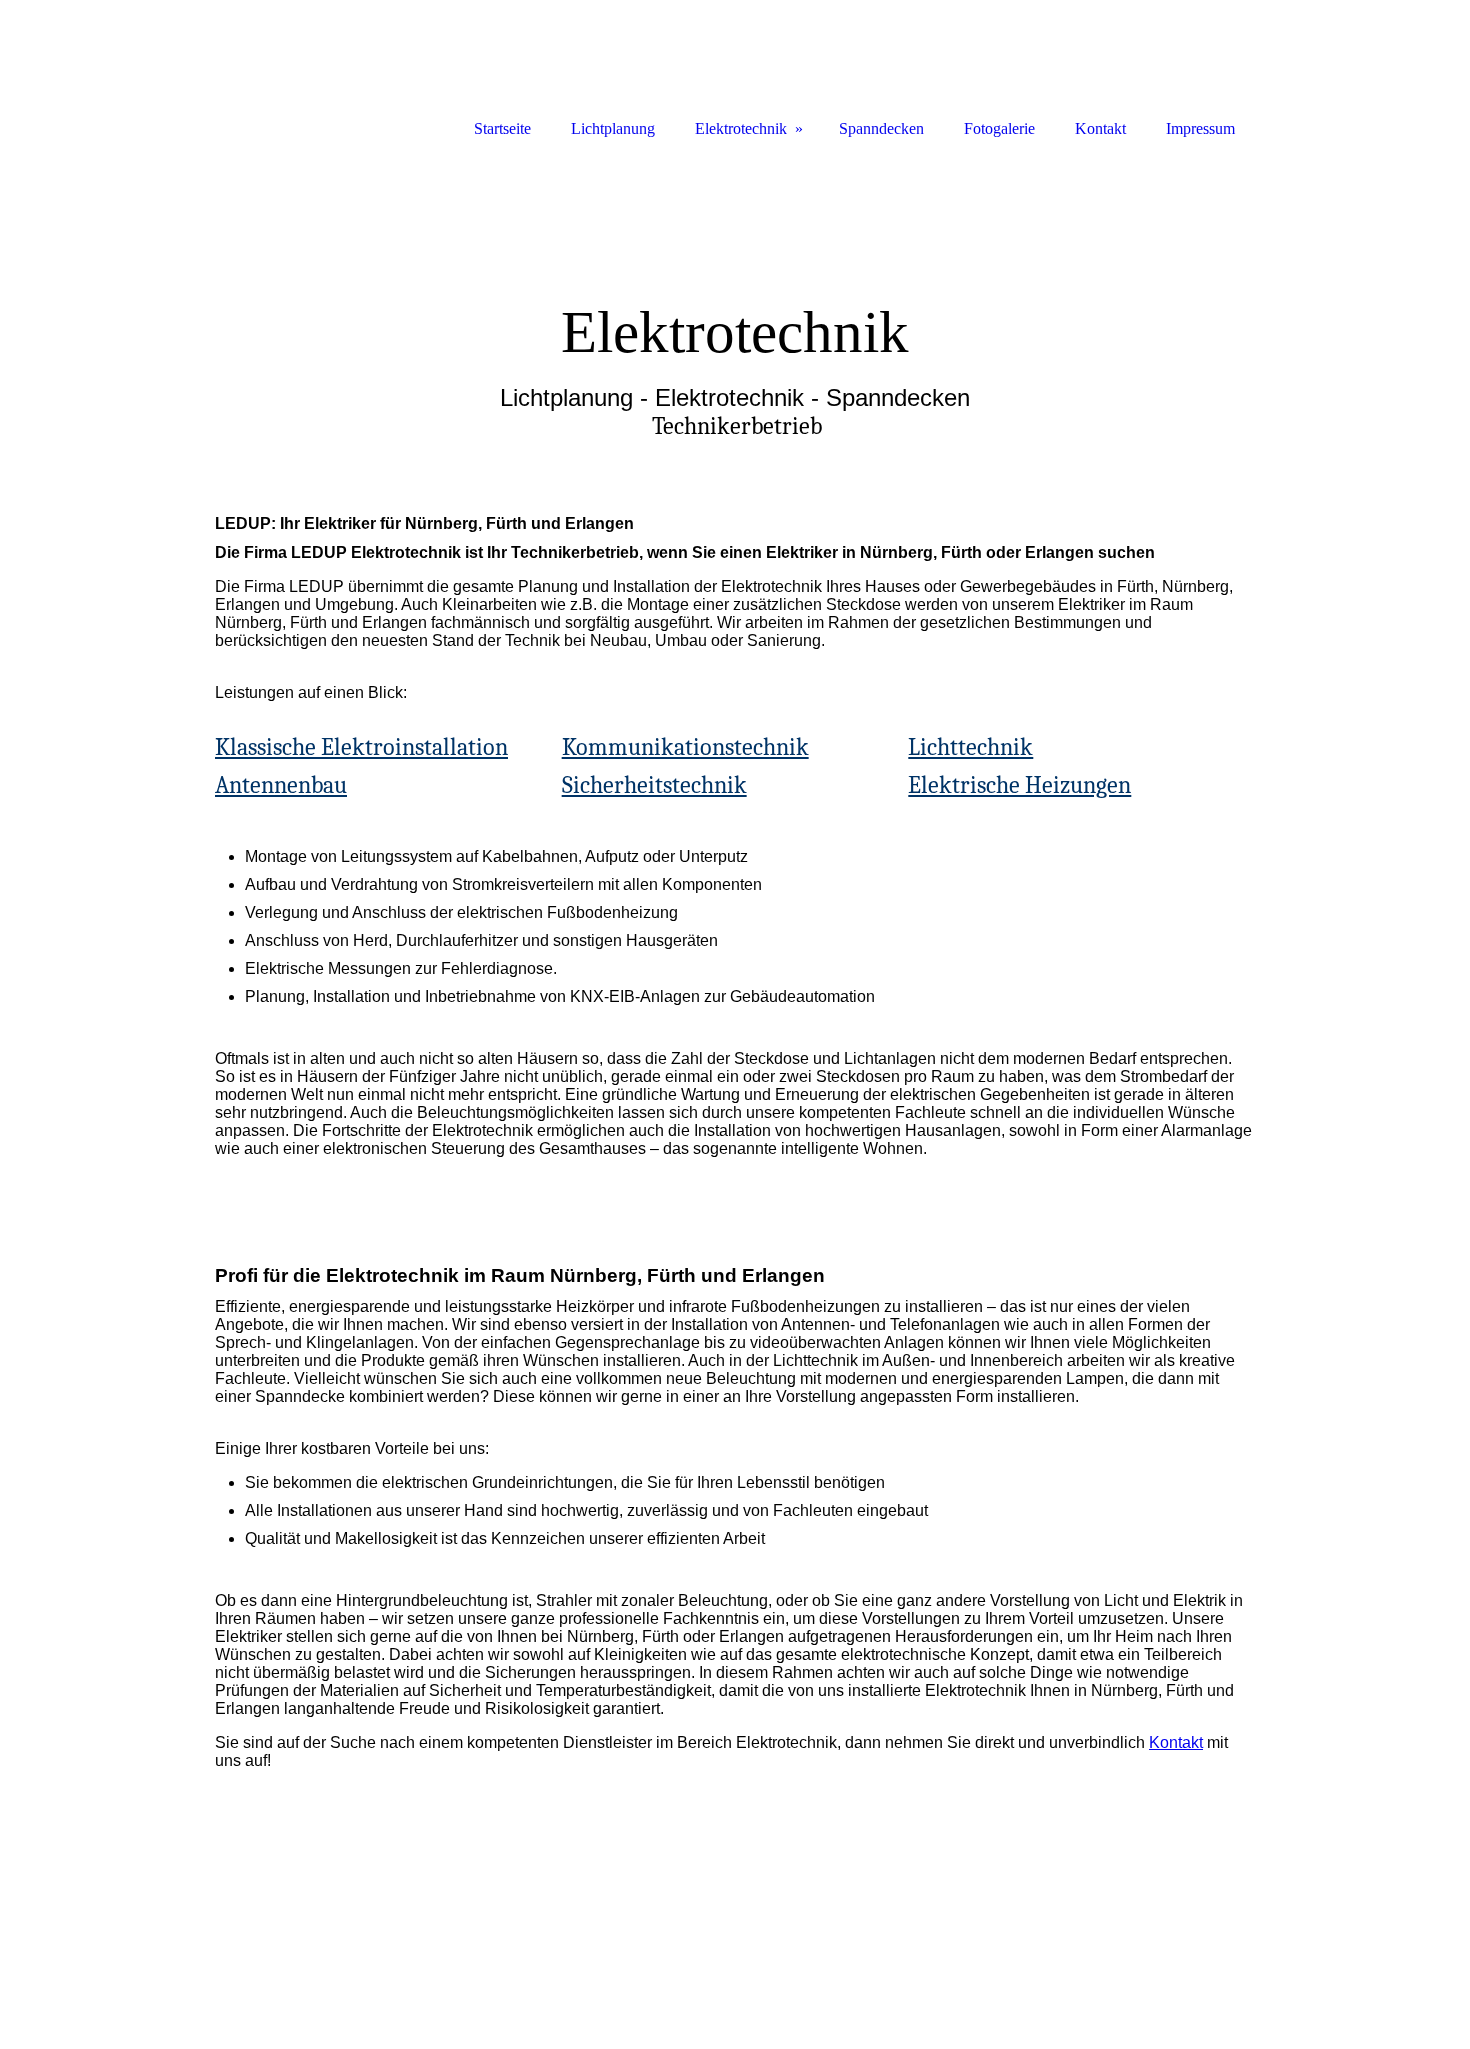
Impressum (1200, 128)
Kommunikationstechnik (685, 747)
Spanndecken (881, 128)
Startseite (502, 128)
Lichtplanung (613, 128)
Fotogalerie (999, 128)
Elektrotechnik (741, 128)
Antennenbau (281, 785)
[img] (735, 307)
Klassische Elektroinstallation (361, 747)
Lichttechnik (970, 747)
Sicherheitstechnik (654, 785)
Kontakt (1176, 1742)
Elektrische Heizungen (1019, 785)
